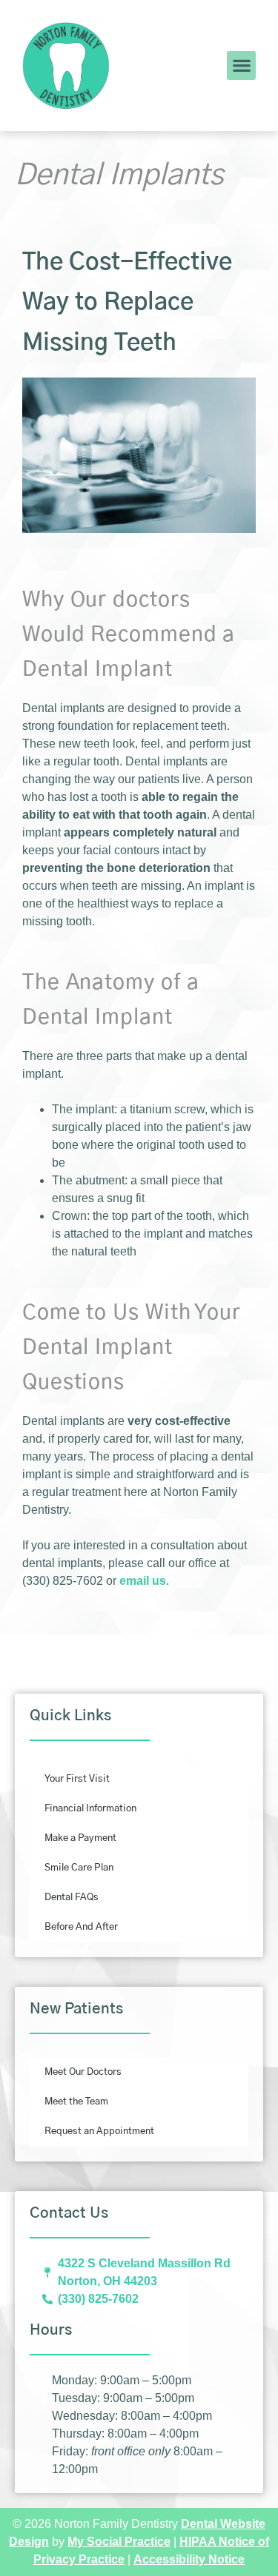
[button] (241, 66)
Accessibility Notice (189, 2559)
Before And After (81, 1927)
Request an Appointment (99, 2131)
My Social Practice (119, 2542)
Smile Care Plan (79, 1868)
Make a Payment (80, 1838)
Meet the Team (76, 2102)
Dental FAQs (72, 1898)
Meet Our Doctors (83, 2072)
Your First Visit (77, 1779)
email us (143, 1581)
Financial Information (90, 1809)
